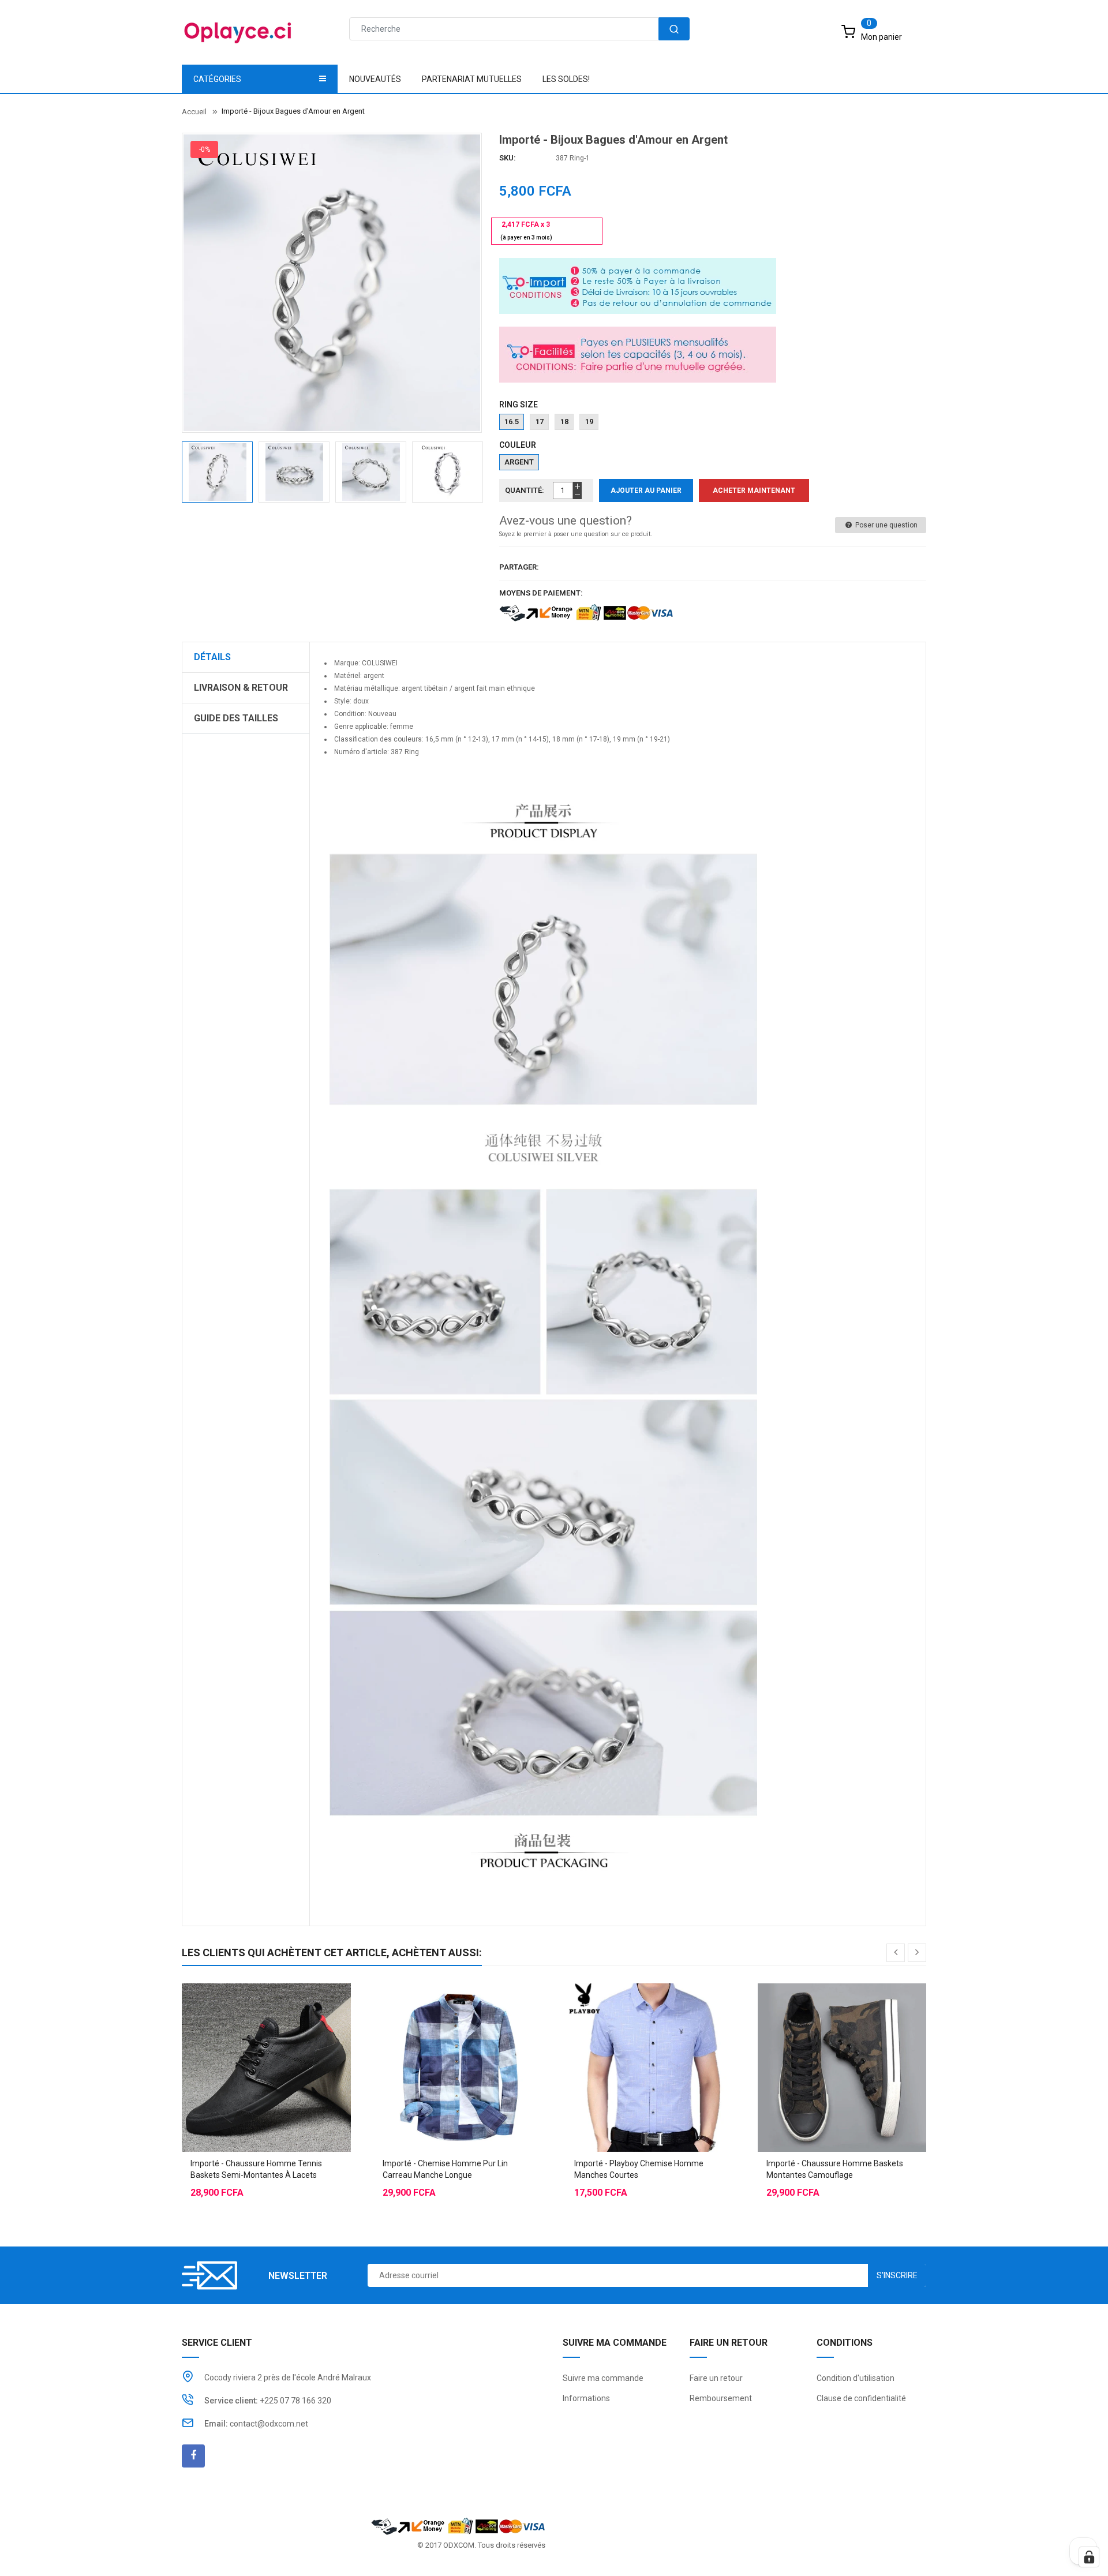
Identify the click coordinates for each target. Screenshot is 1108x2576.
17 (540, 422)
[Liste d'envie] (266, 2039)
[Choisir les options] (243, 2039)
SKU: (508, 158)
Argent (519, 462)
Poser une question (886, 525)
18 (564, 422)
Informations (586, 2398)
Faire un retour (716, 2378)
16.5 (512, 422)
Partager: (519, 567)
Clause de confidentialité (861, 2398)
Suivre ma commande (603, 2378)
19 (589, 422)
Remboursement (721, 2398)
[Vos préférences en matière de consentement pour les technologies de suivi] (1089, 2557)
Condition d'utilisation (856, 2378)
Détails (212, 657)
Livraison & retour (241, 688)
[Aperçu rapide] (289, 2039)
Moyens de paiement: (541, 593)
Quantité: (525, 490)
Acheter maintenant (754, 491)
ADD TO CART (789, 2547)
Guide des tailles (236, 718)
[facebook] (193, 2456)
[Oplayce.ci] (458, 2526)
